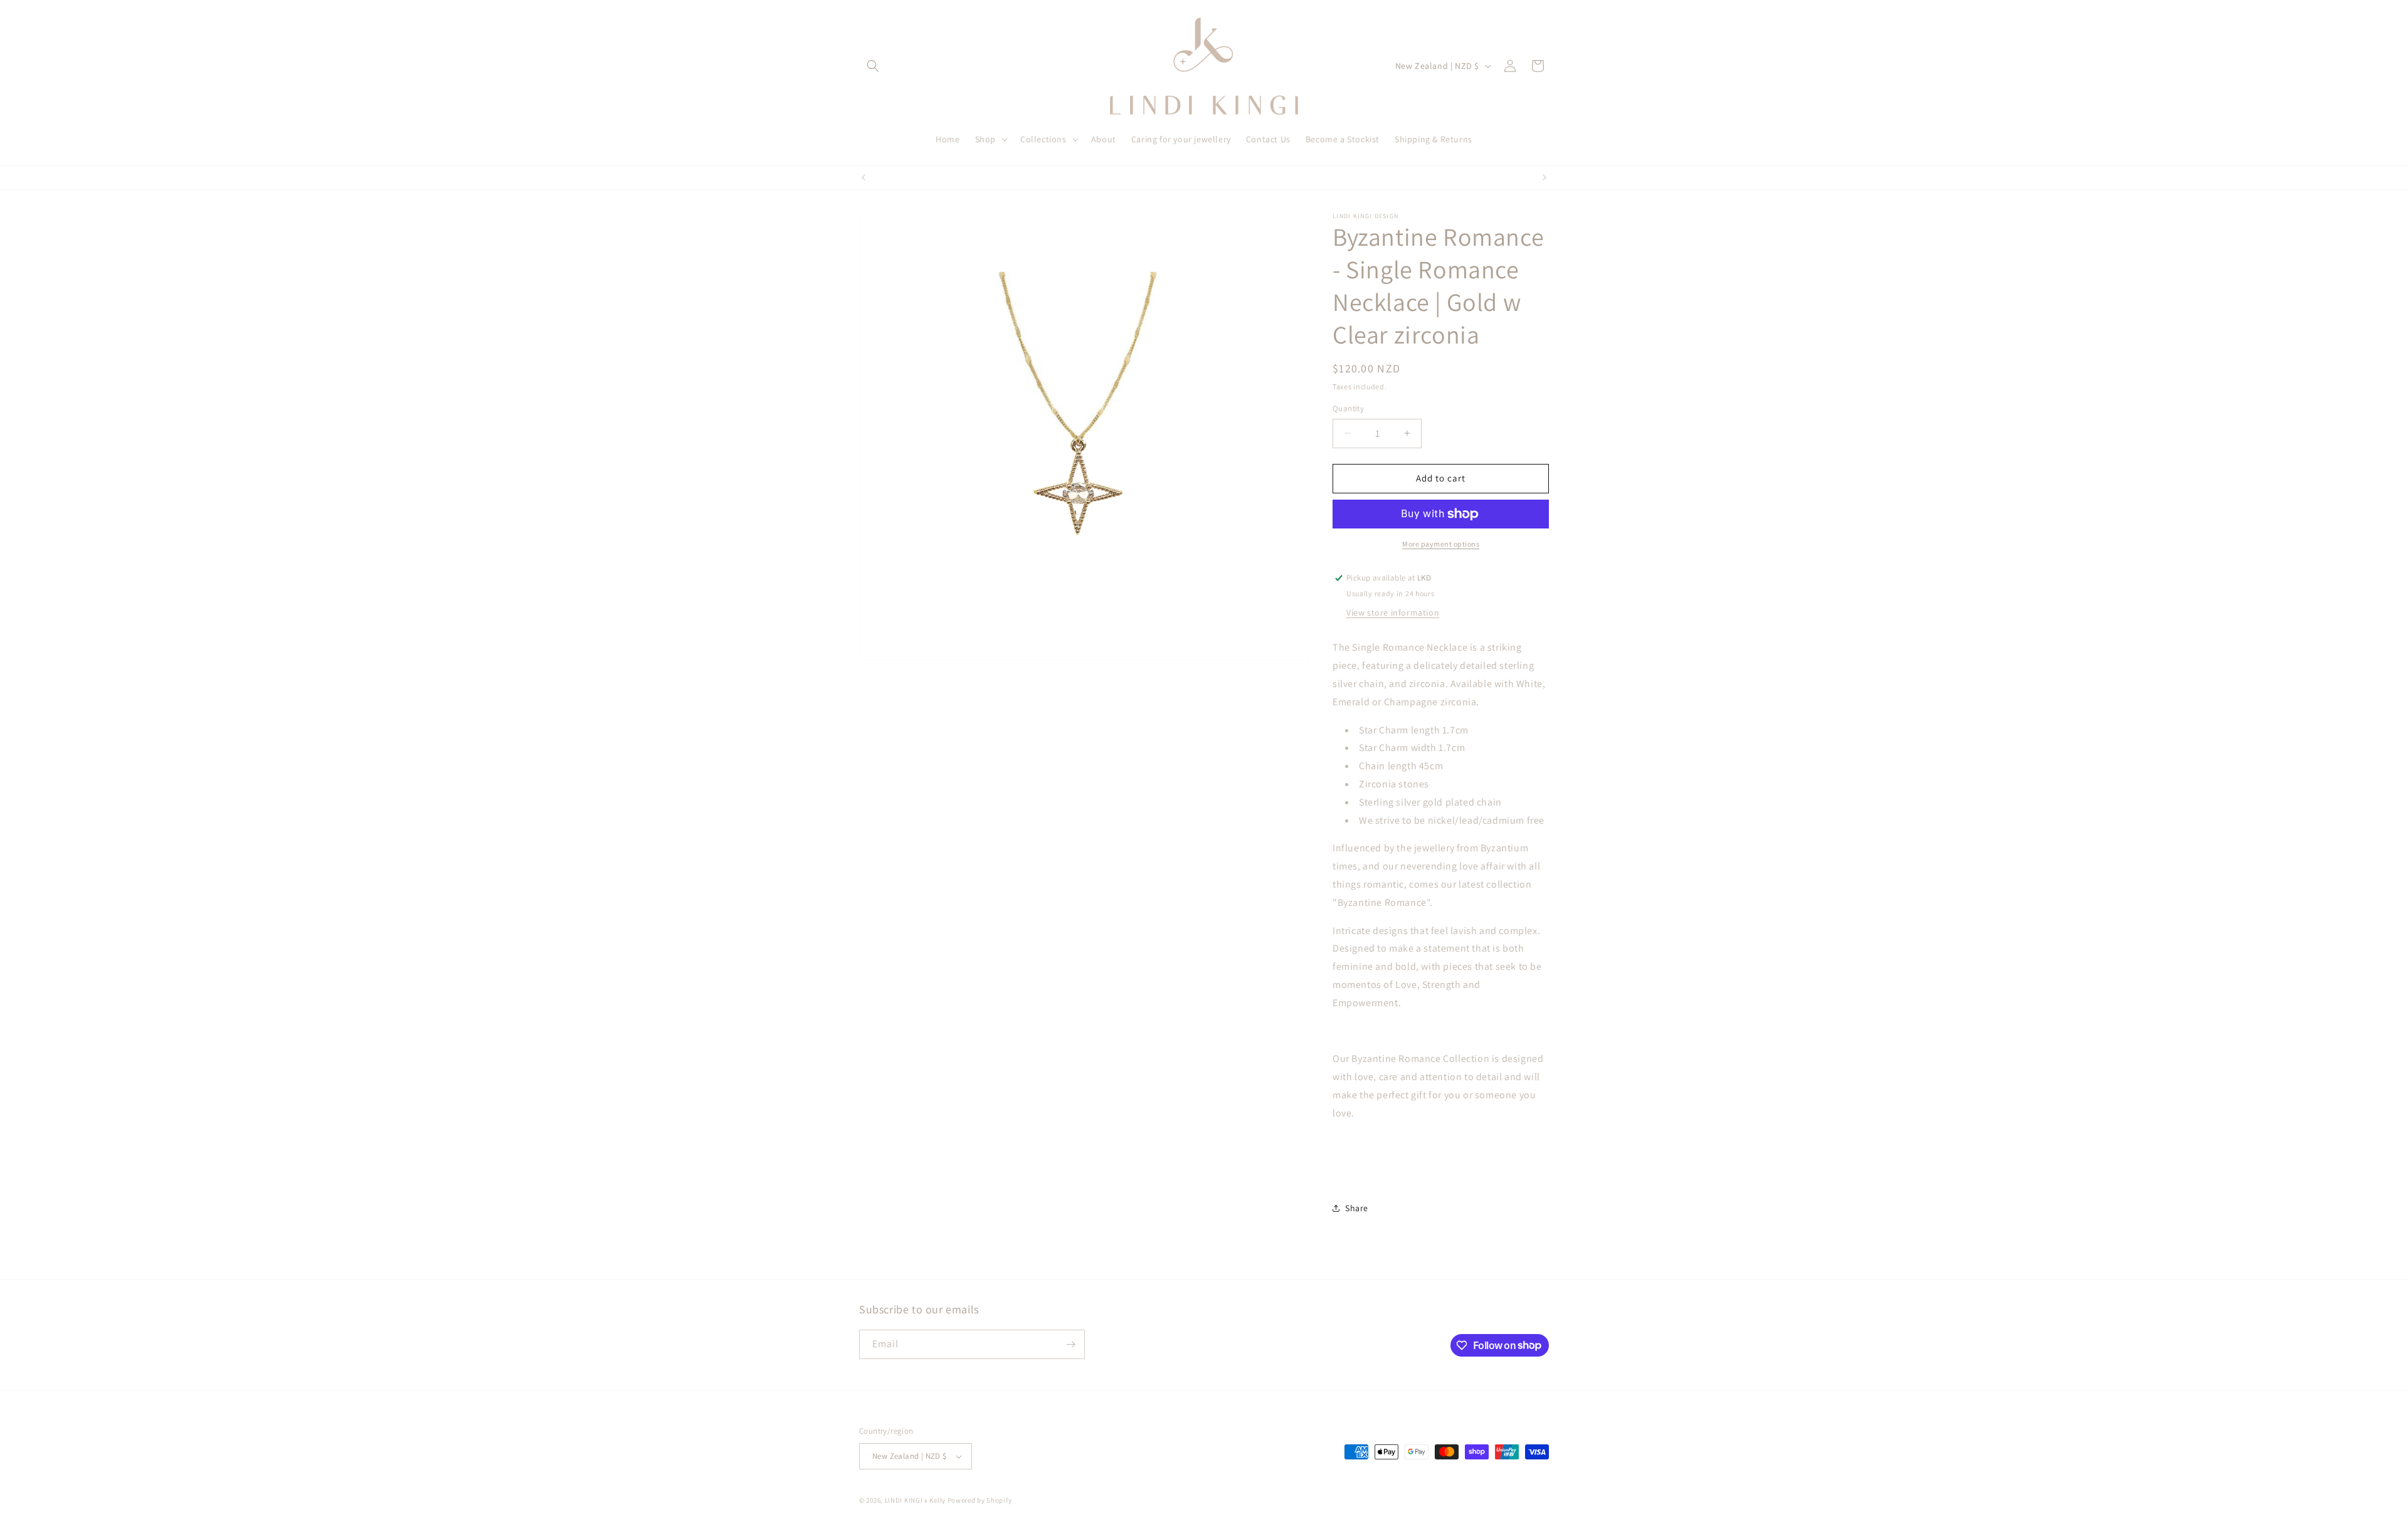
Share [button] (1357, 1208)
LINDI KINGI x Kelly (915, 1500)
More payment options (1441, 544)
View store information (1393, 612)
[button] (873, 66)
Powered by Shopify (980, 1500)
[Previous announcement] (863, 177)
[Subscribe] (1070, 1344)
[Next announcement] (1545, 177)
